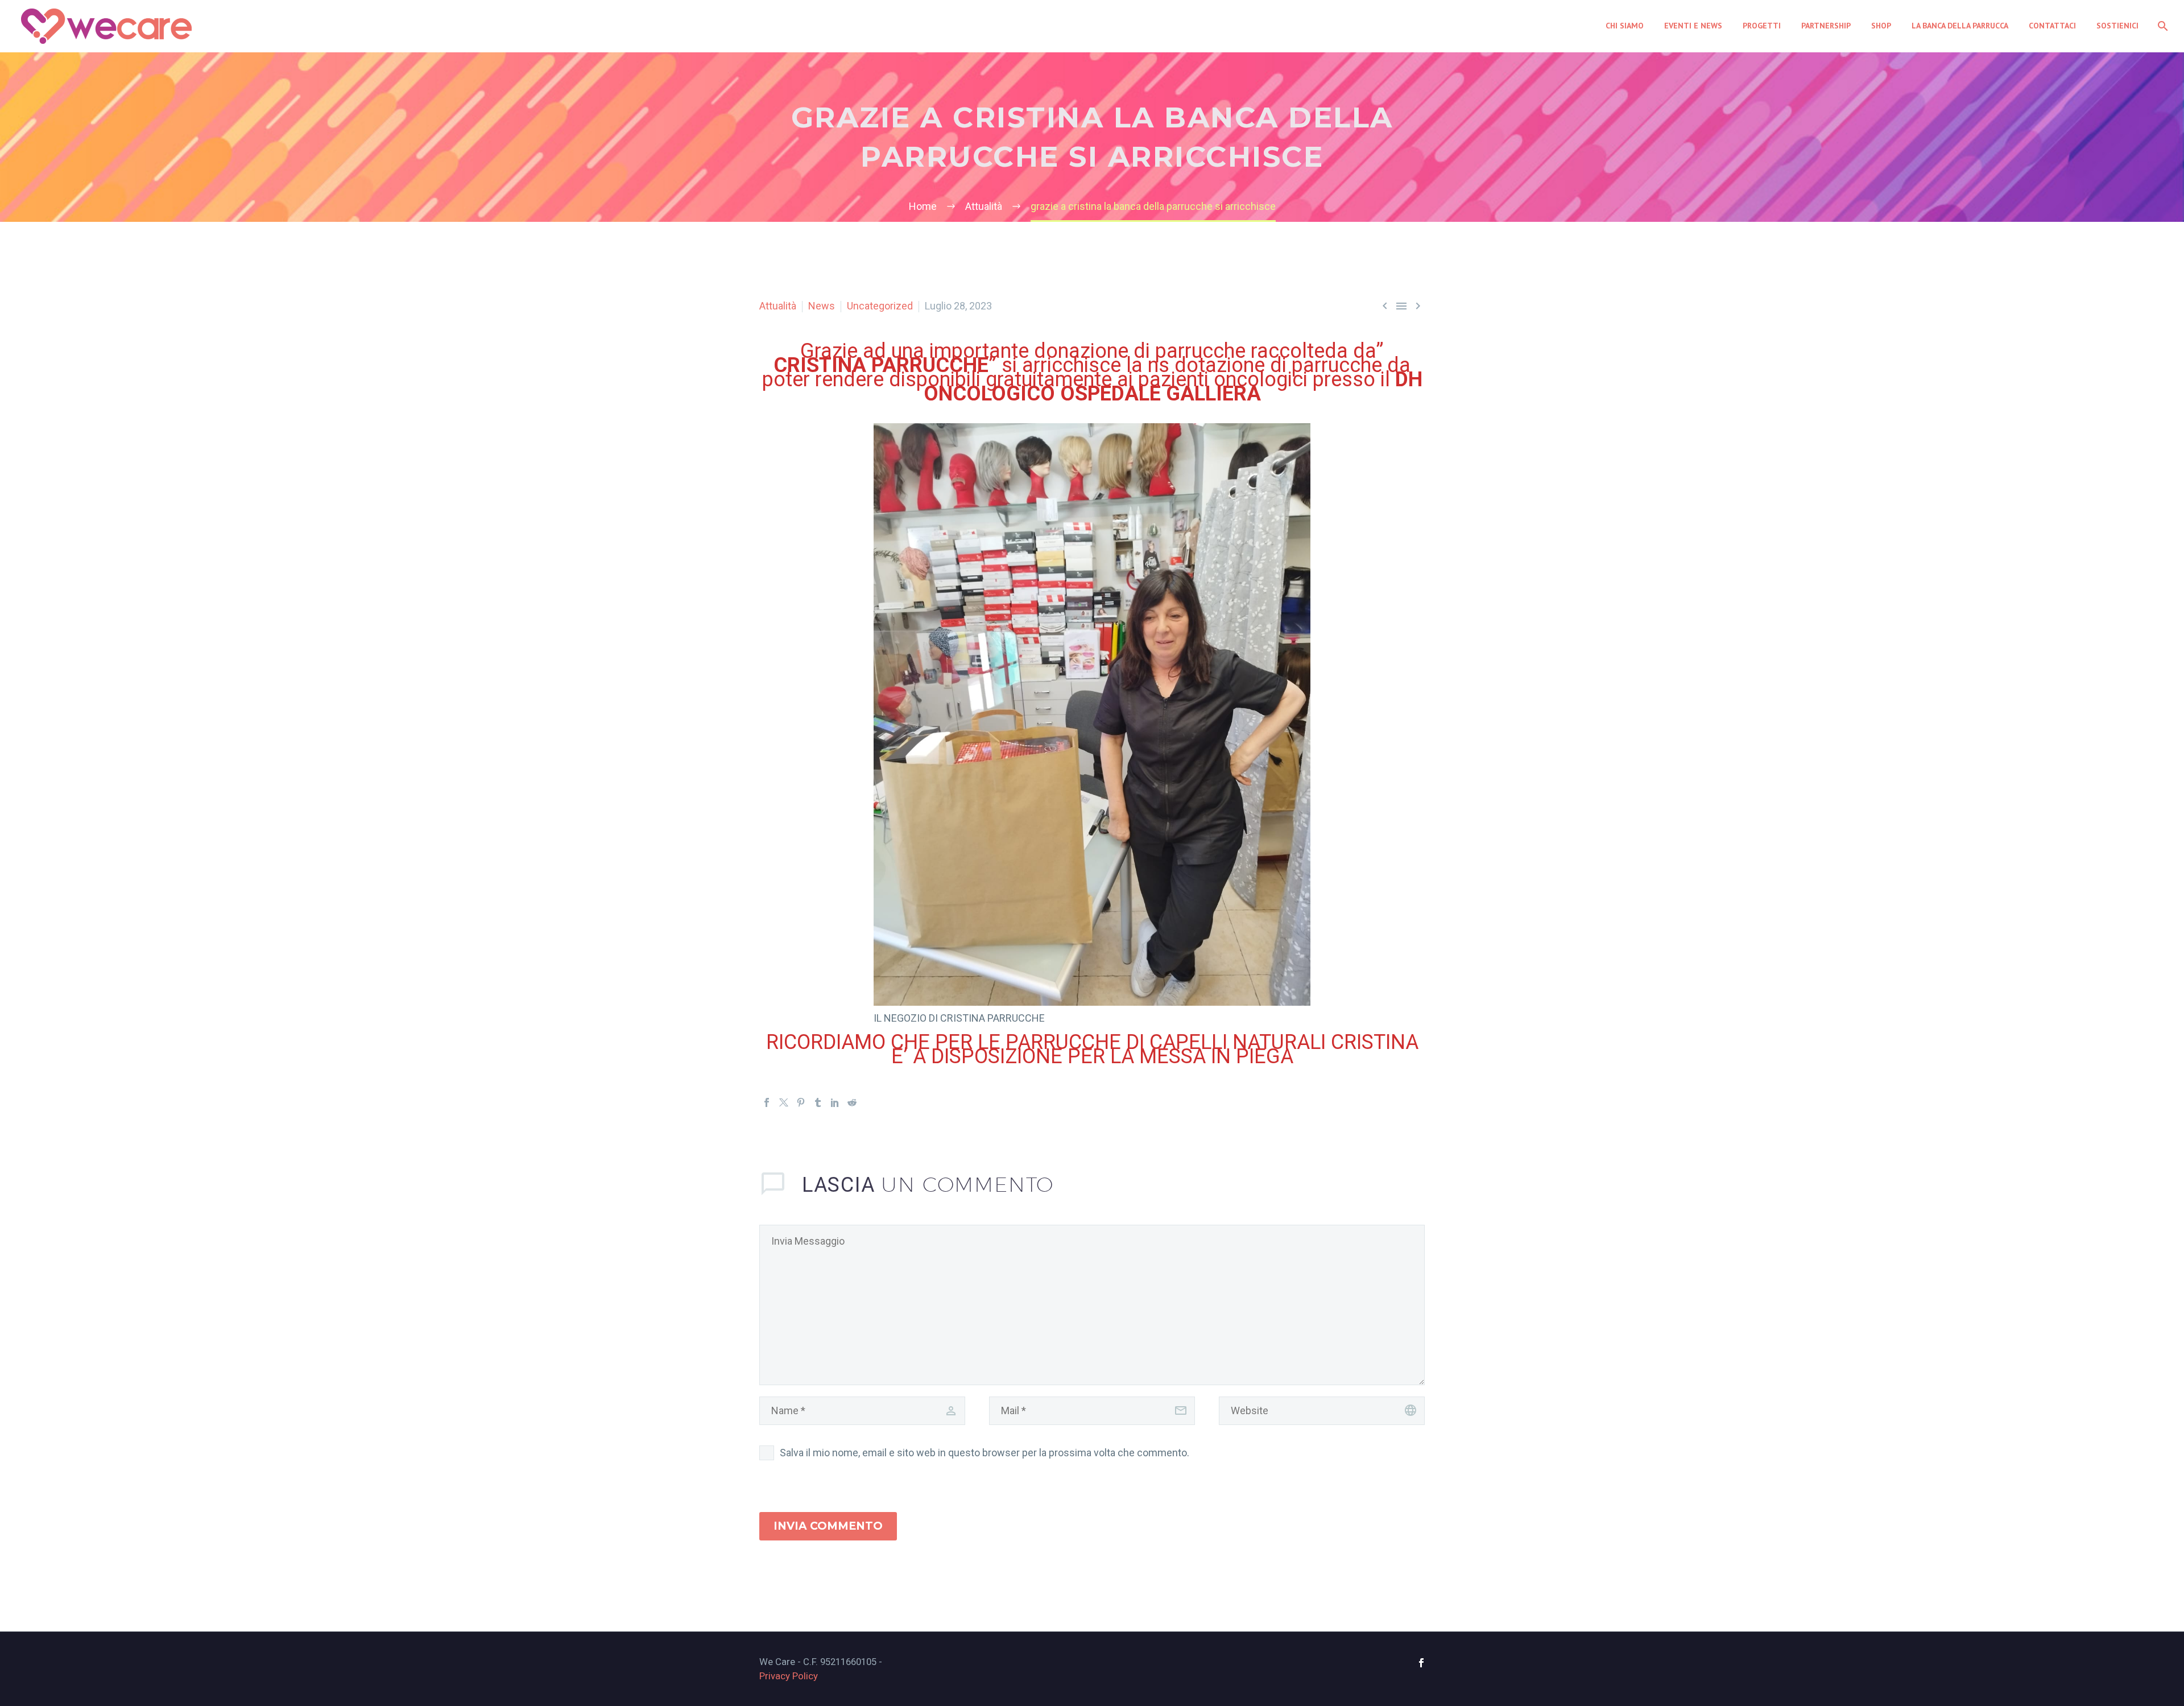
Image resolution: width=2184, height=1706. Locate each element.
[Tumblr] (818, 1102)
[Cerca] (2162, 26)
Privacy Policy (789, 1676)
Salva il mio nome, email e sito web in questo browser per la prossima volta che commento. (985, 1453)
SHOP (1881, 26)
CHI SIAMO (1625, 26)
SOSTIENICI (2117, 26)
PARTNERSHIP (1826, 26)
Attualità (778, 306)
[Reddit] (852, 1102)
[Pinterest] (801, 1102)
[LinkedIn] (835, 1102)
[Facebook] (767, 1102)
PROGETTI (1762, 26)
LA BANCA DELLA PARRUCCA (1960, 26)
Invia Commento (828, 1526)
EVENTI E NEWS (1693, 26)
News (822, 306)
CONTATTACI (2052, 26)
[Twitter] (784, 1102)
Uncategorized (880, 306)
